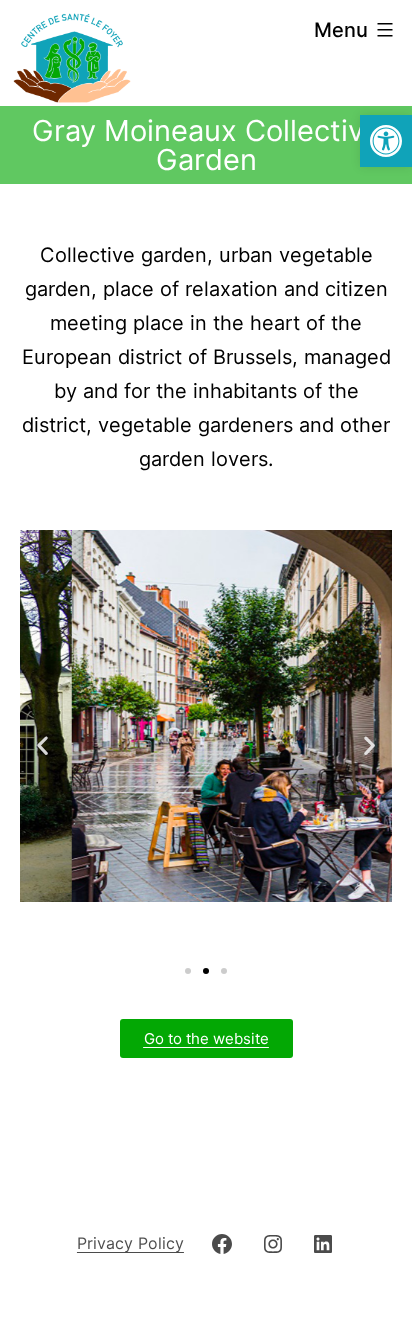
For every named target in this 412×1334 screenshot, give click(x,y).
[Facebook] (222, 1242)
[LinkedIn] (323, 1242)
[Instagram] (273, 1242)
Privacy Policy (130, 1243)
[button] (386, 141)
